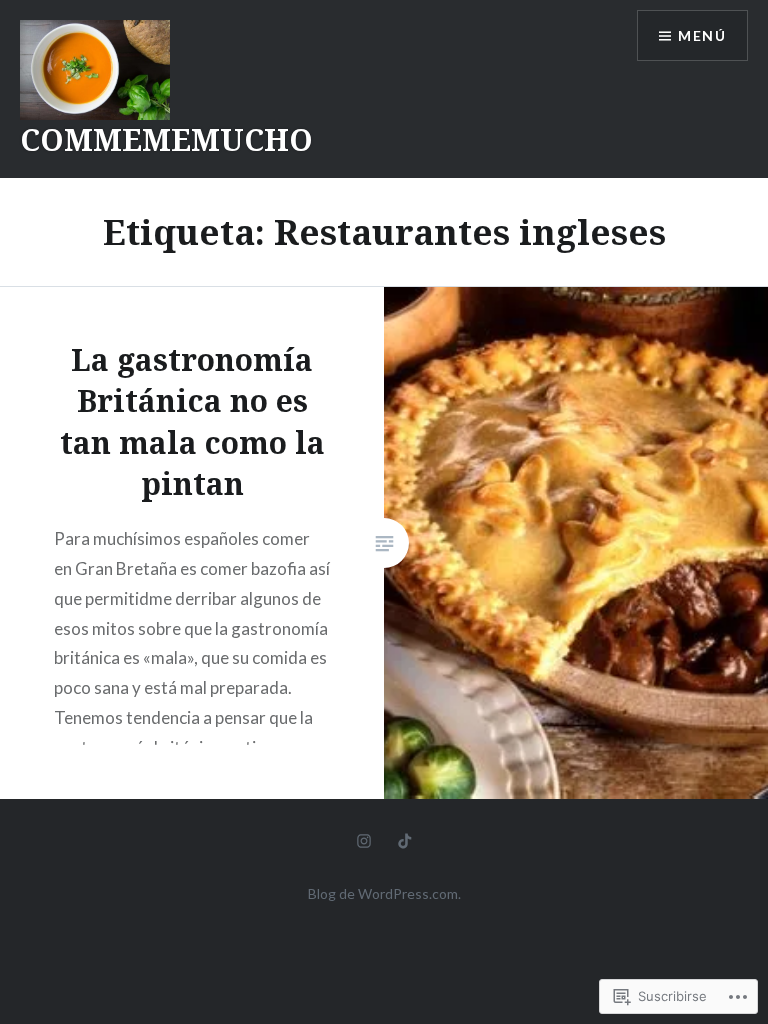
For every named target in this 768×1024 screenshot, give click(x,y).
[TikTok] (405, 839)
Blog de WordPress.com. (384, 893)
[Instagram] (364, 839)
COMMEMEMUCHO (166, 139)
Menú (702, 35)
